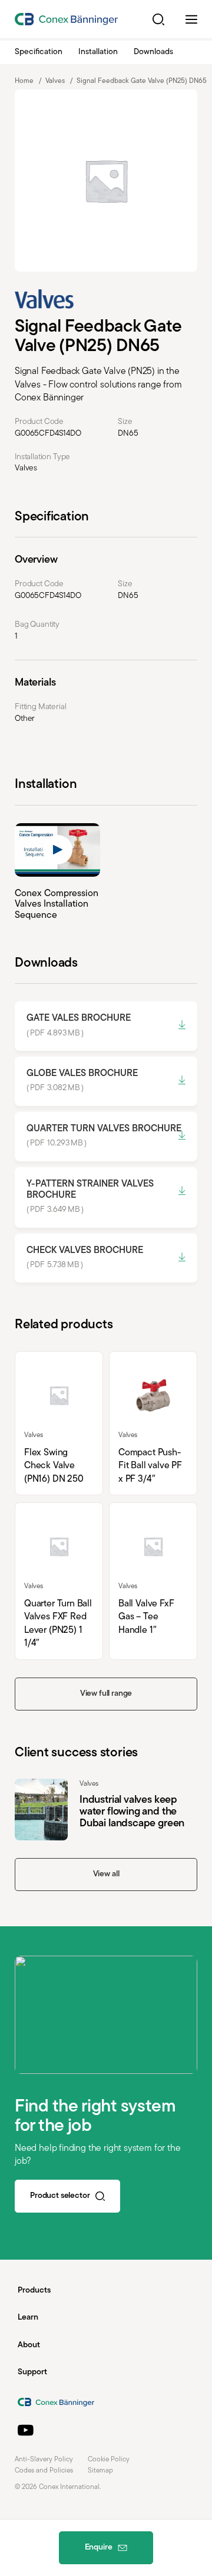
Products (34, 2291)
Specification (39, 52)
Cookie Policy (109, 2460)
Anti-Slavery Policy (44, 2460)
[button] (158, 19)
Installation (98, 52)
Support (32, 2372)
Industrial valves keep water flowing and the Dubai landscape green (106, 1810)
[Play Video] (57, 850)
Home (24, 81)
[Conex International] (66, 19)
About (29, 2345)
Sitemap (100, 2471)
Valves (55, 81)
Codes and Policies (44, 2471)
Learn (28, 2318)
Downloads (153, 52)
